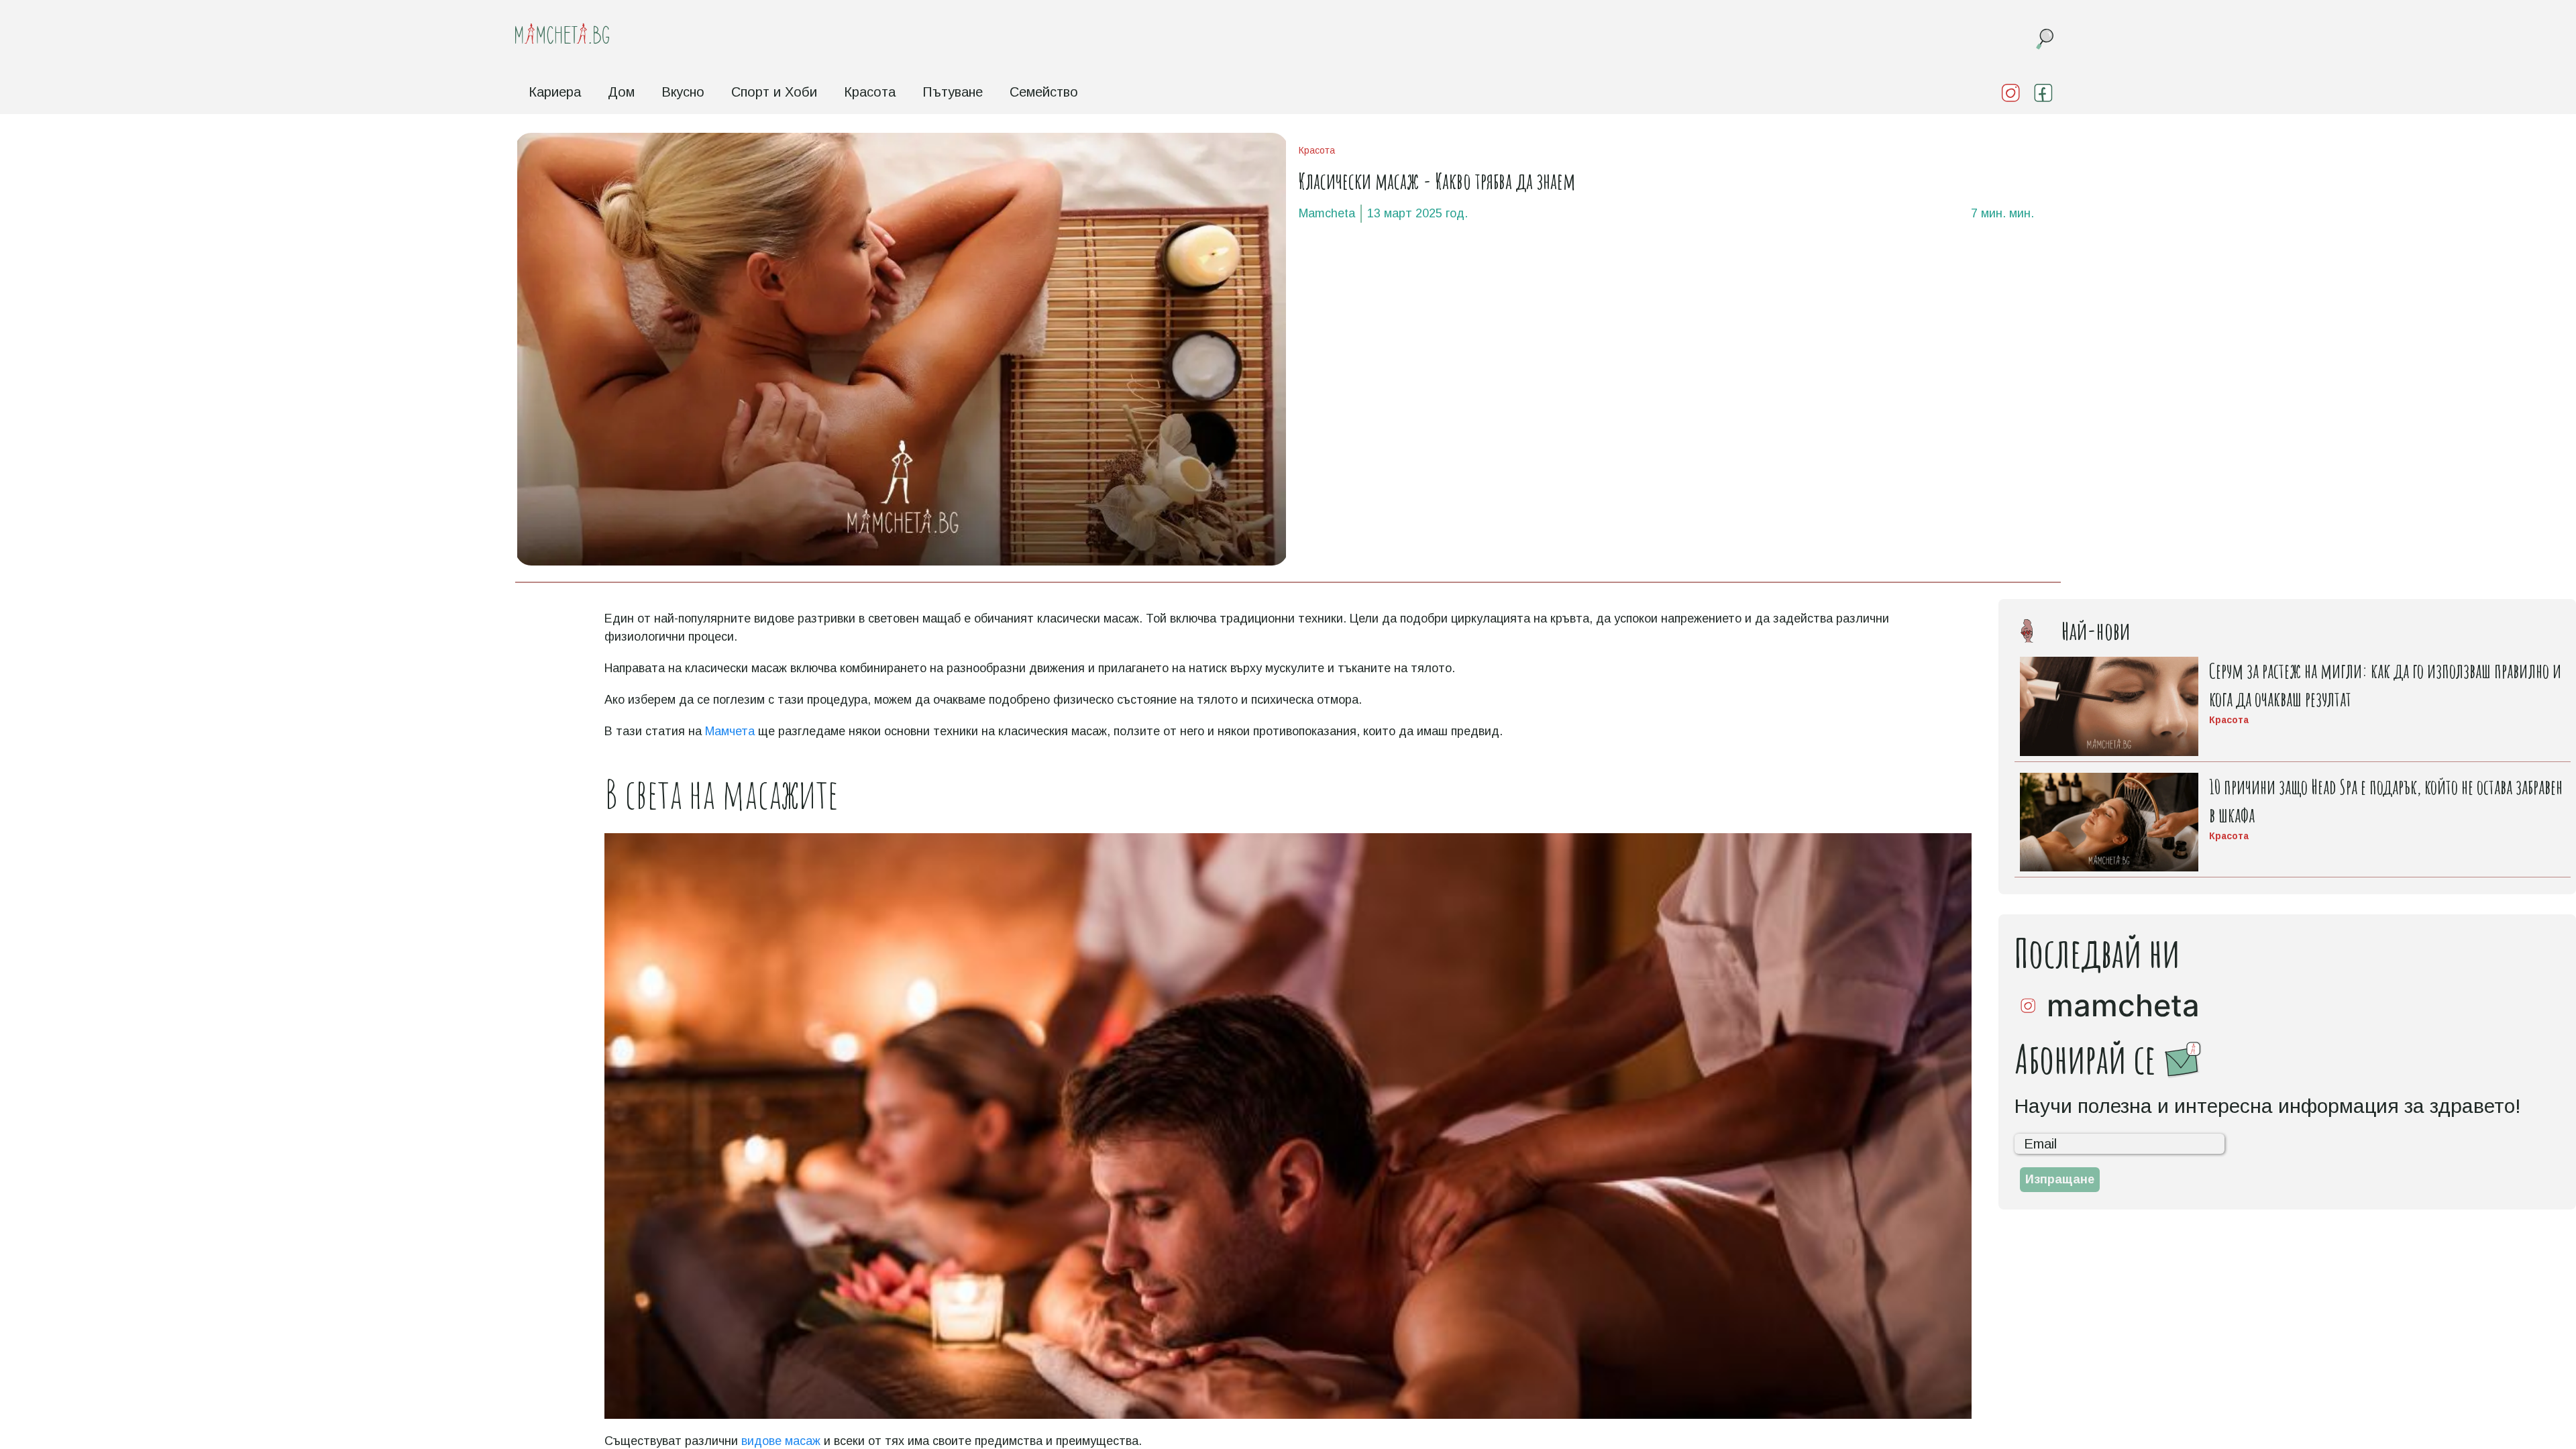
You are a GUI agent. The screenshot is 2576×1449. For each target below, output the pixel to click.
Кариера (555, 92)
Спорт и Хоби (774, 92)
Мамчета (730, 731)
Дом (621, 92)
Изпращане (2060, 1179)
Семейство (1044, 92)
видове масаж (781, 1441)
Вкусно (683, 92)
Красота (870, 92)
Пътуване (953, 92)
